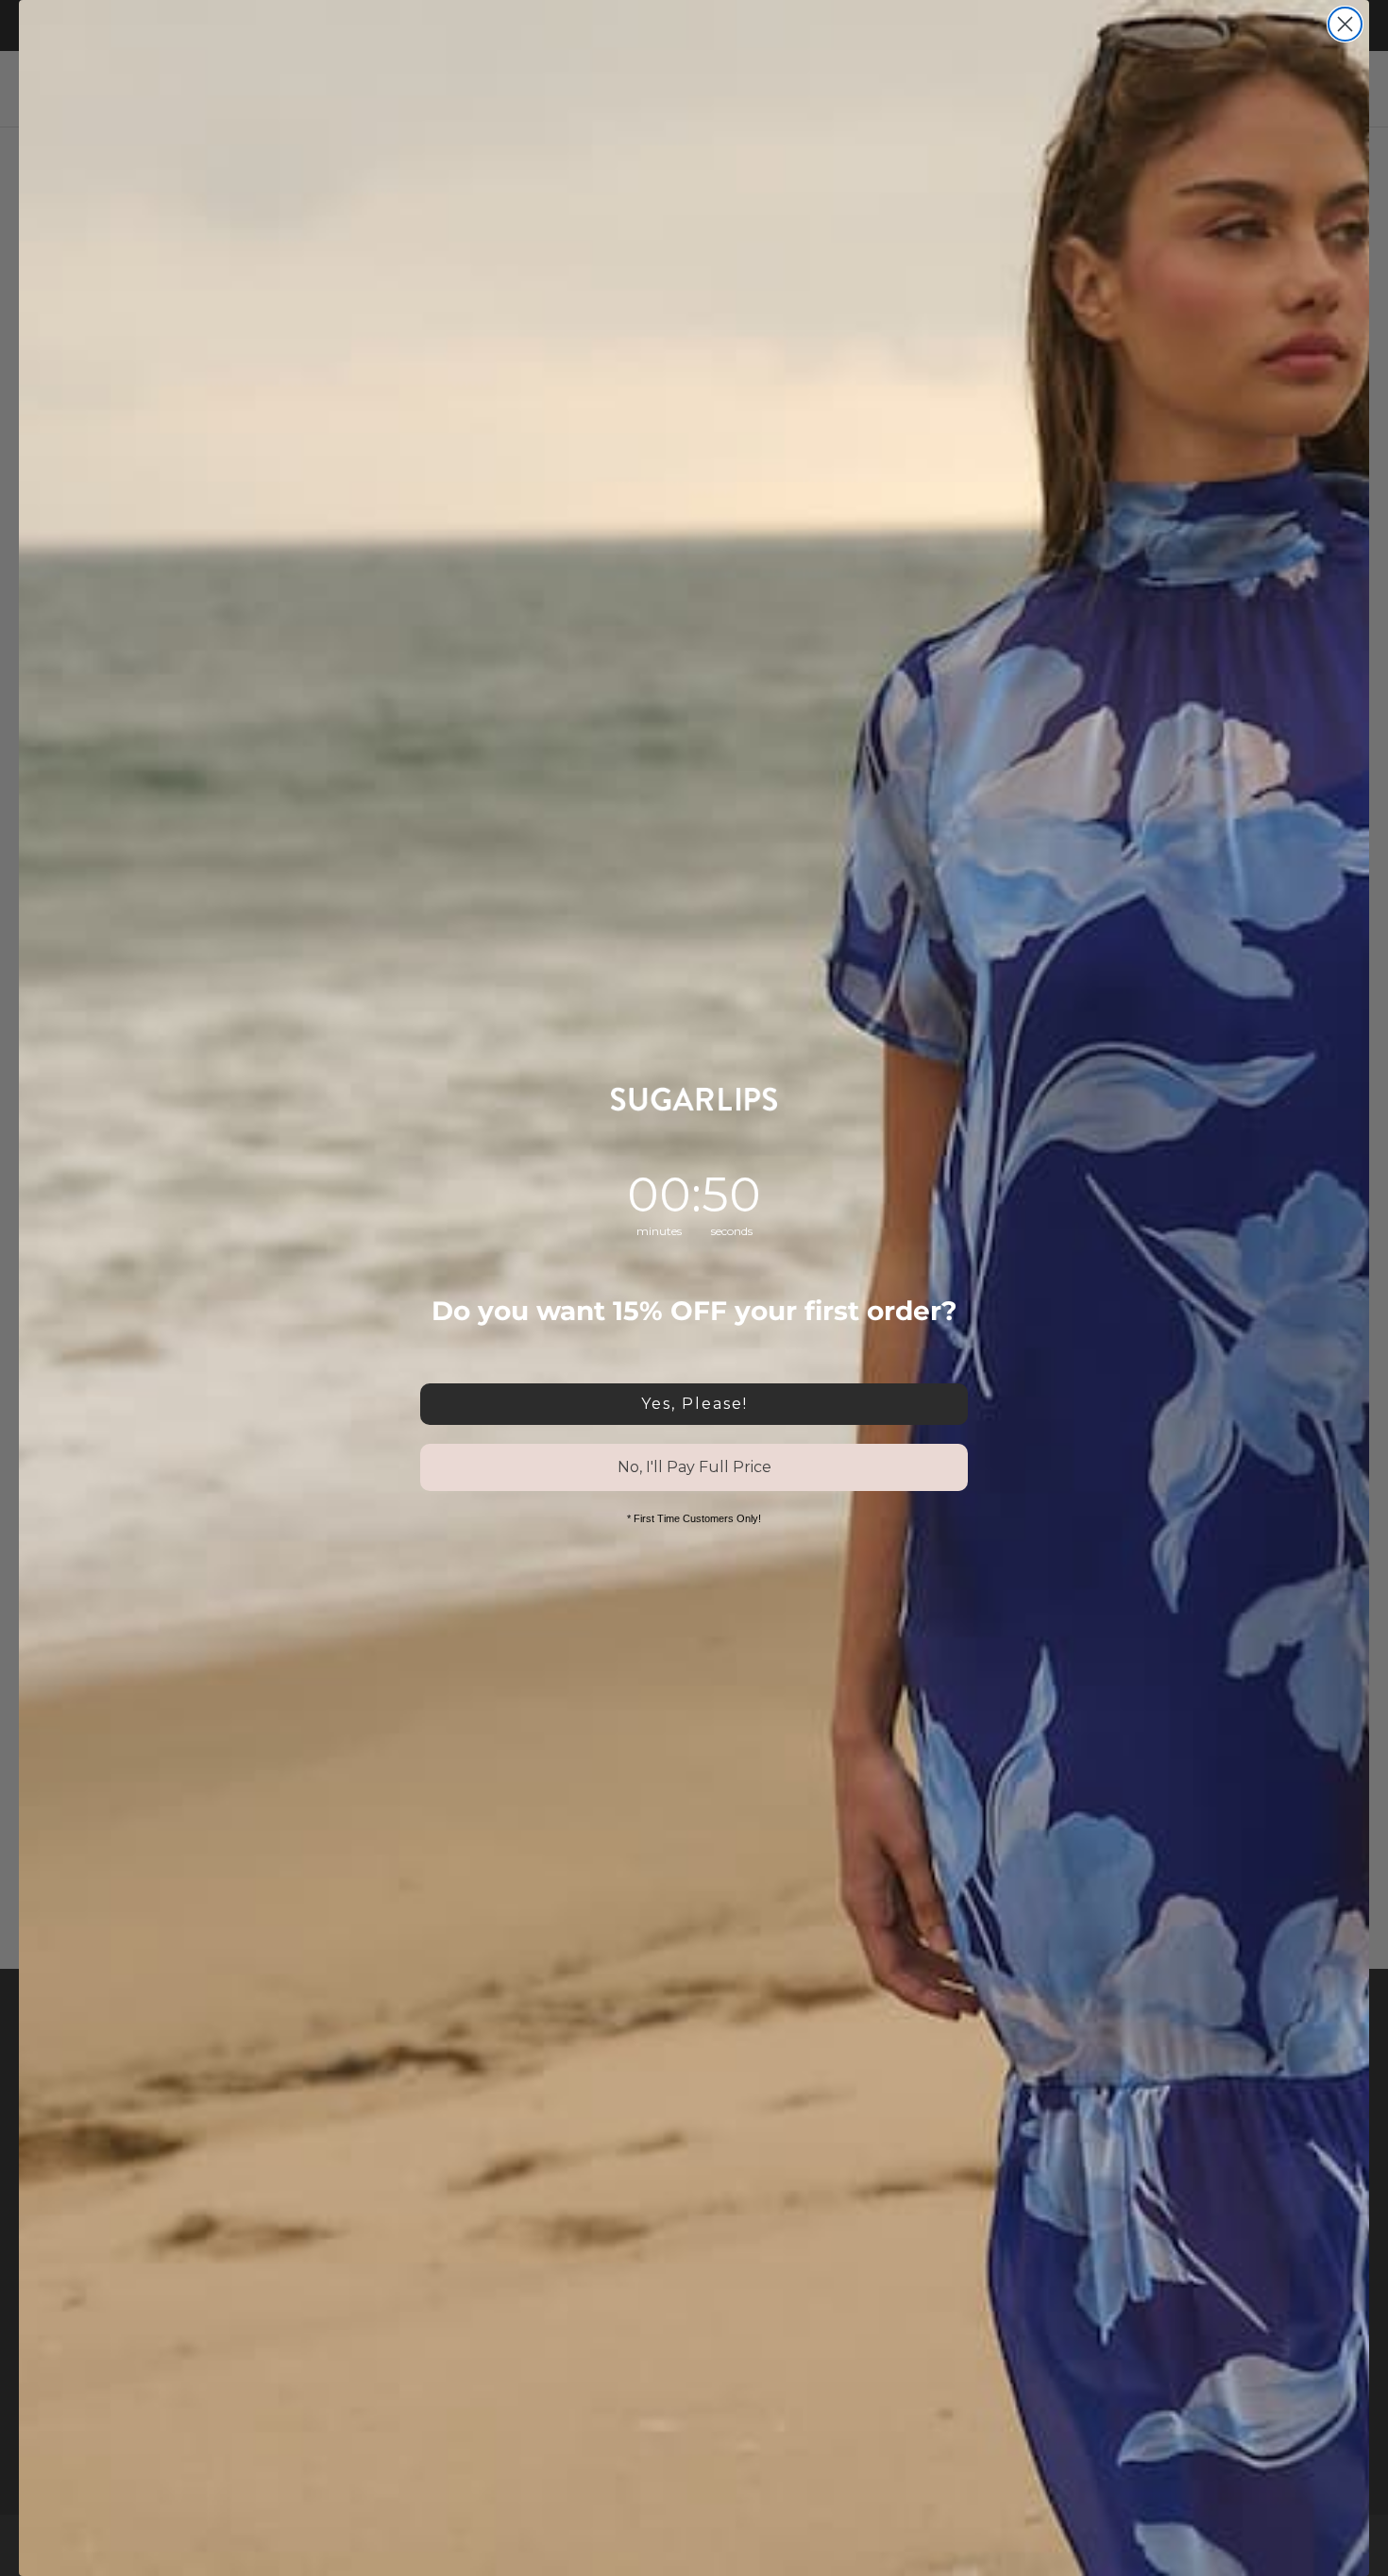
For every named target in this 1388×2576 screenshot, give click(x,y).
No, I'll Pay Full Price (694, 1467)
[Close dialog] (1345, 24)
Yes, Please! (694, 1404)
